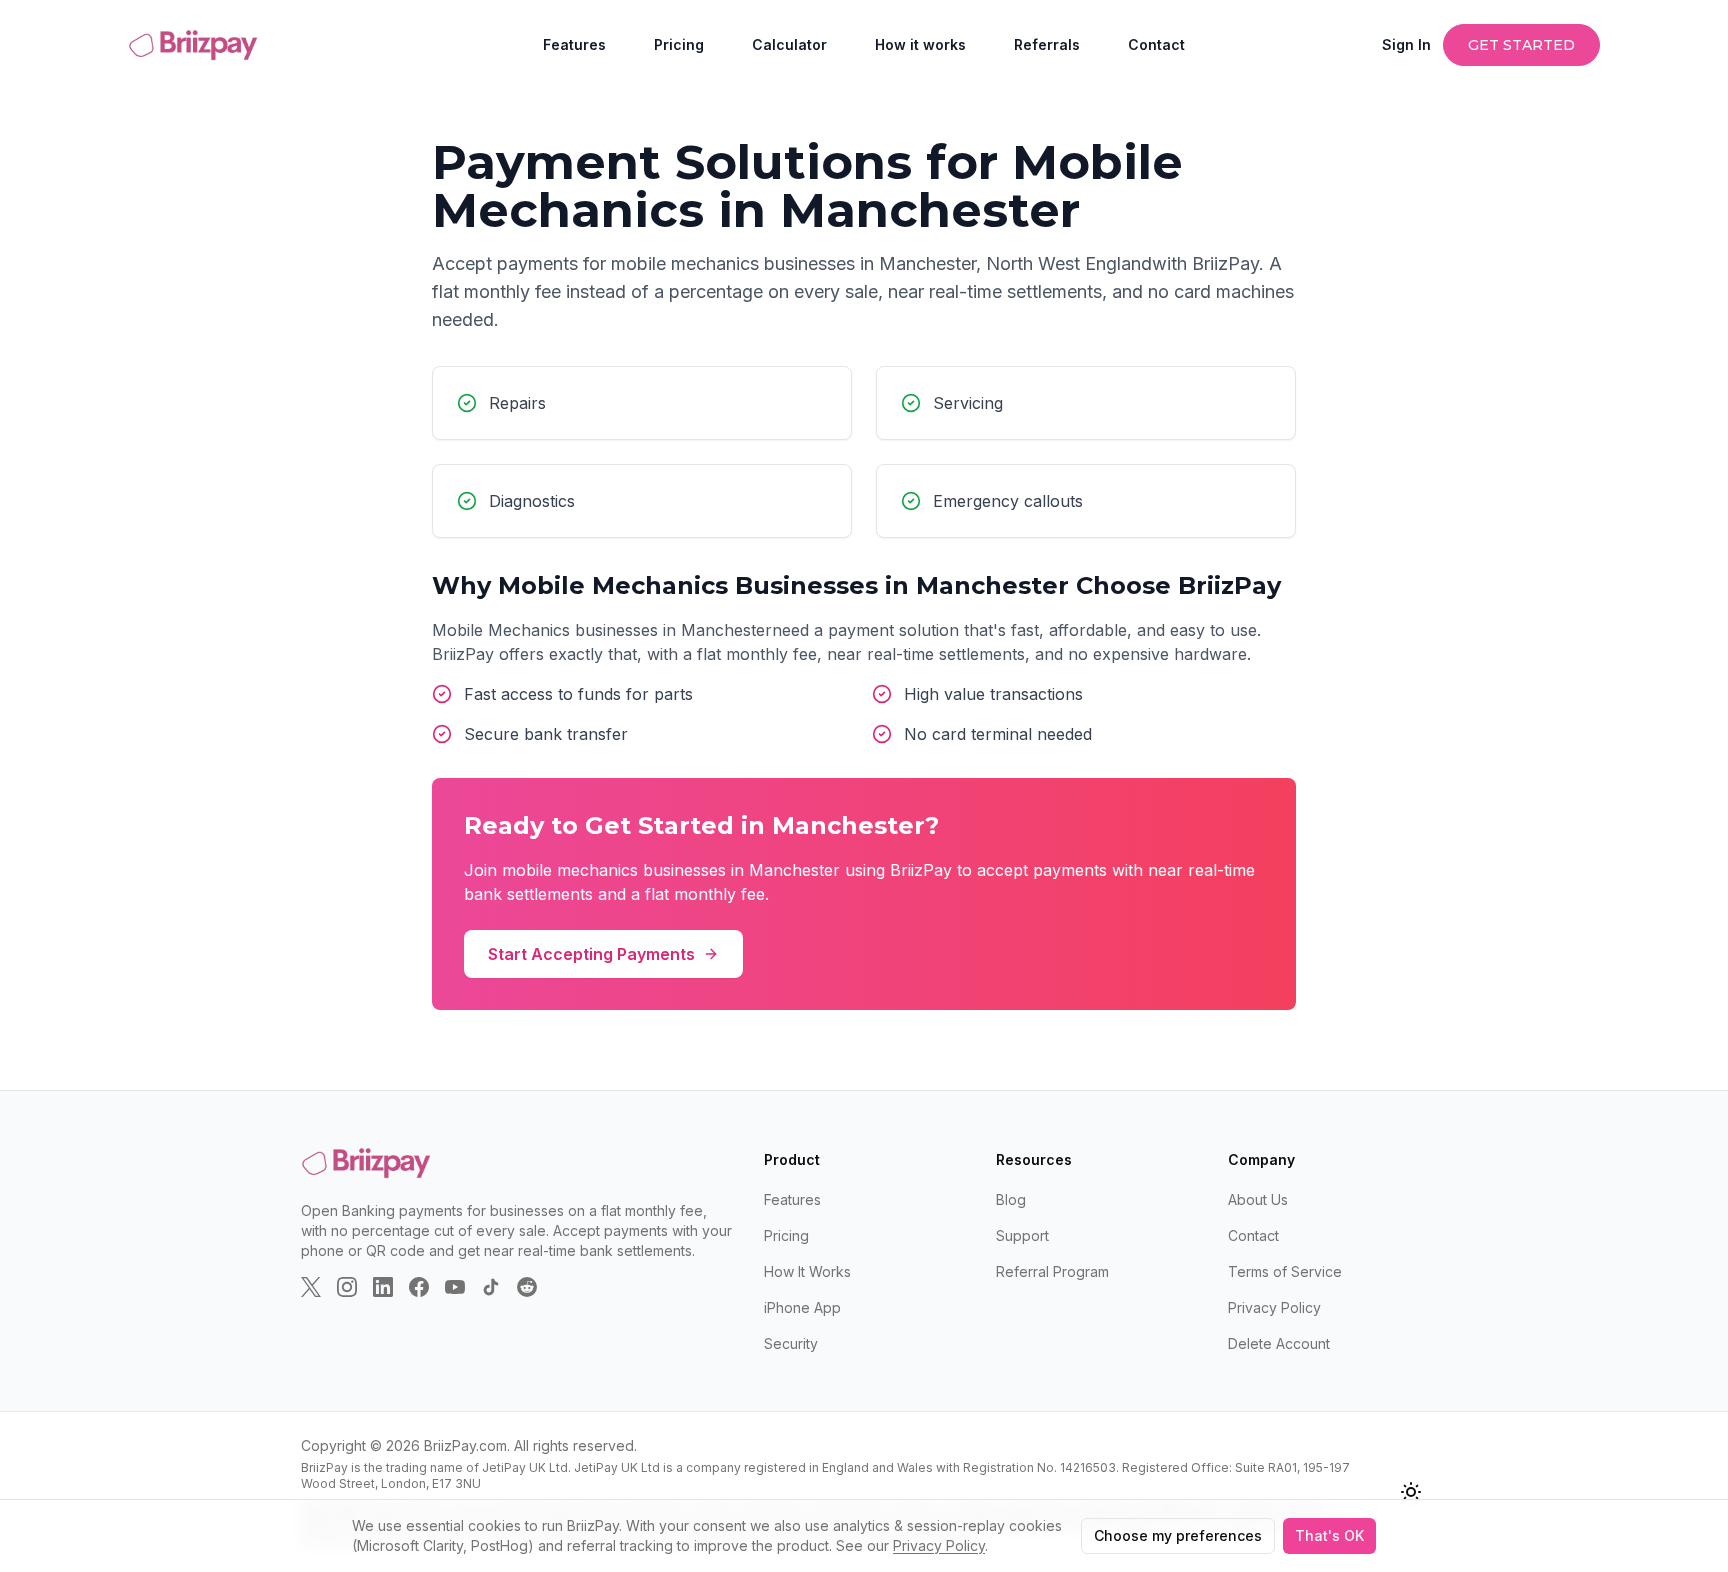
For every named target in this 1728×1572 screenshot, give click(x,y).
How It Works (807, 1271)
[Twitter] (311, 1287)
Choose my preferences (1178, 1535)
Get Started (1521, 45)
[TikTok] (491, 1287)
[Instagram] (347, 1287)
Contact (1156, 44)
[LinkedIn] (383, 1287)
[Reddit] (527, 1287)
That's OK (1329, 1535)
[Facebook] (419, 1287)
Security (791, 1343)
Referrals (1047, 44)
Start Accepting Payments (591, 954)
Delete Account (1279, 1343)
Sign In (1406, 44)
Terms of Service (1285, 1271)
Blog (1011, 1199)
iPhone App (802, 1307)
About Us (1258, 1199)
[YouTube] (455, 1287)
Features (574, 44)
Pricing (679, 44)
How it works (920, 44)
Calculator (789, 44)
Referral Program (1052, 1271)
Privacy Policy (1274, 1307)
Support (1022, 1235)
